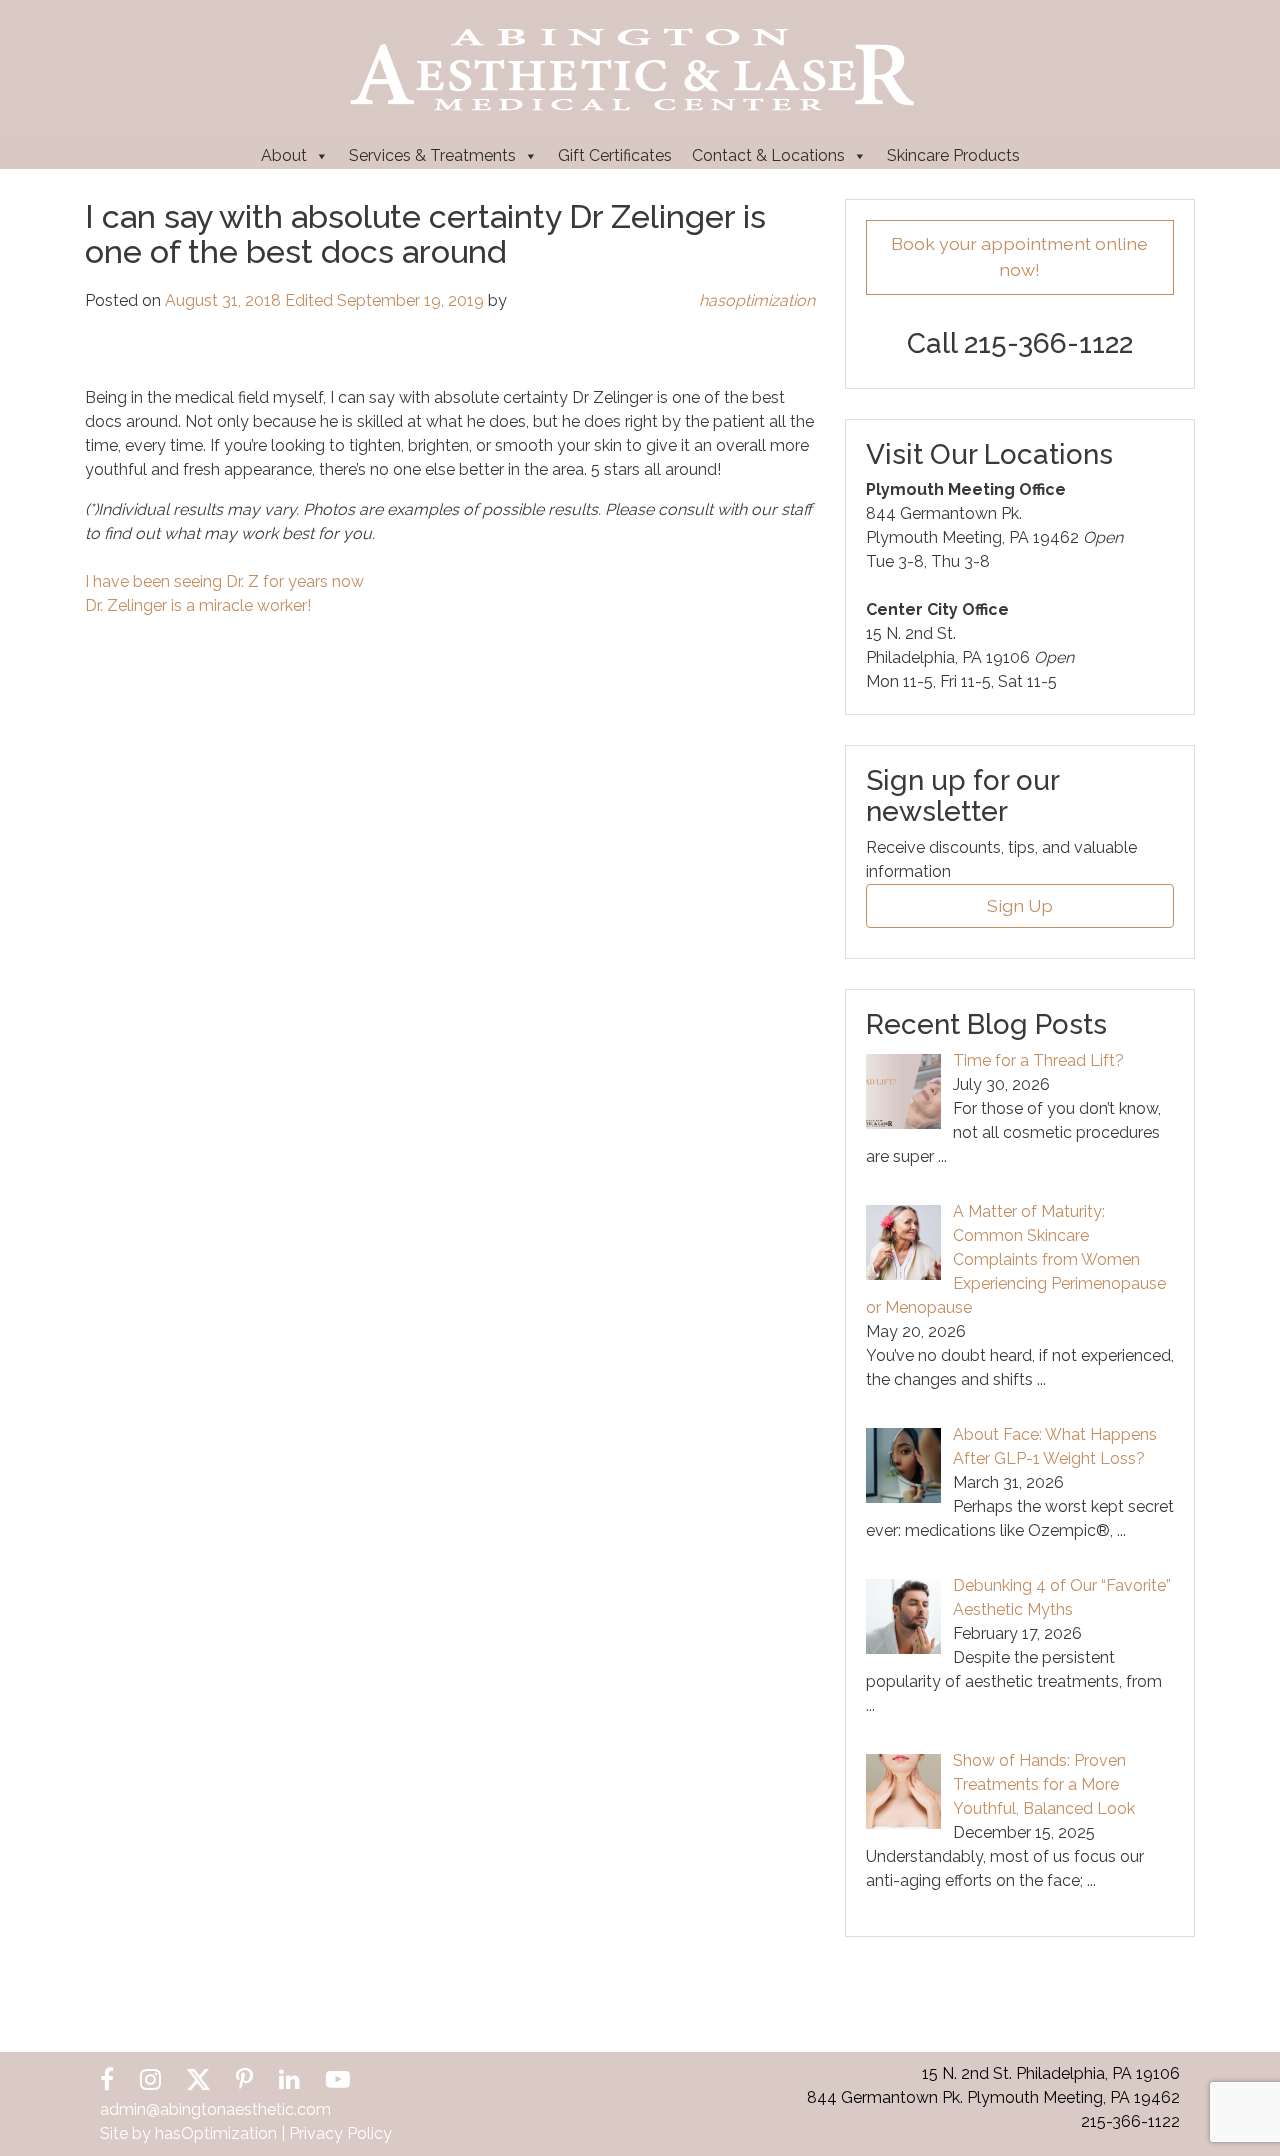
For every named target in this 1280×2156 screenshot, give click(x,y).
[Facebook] (107, 2079)
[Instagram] (150, 2079)
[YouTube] (338, 2079)
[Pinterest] (244, 2079)
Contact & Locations (768, 155)
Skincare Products (953, 155)
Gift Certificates (615, 155)
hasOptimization (216, 2133)
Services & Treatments (432, 155)
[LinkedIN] (289, 2079)
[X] (198, 2079)
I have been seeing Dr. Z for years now (224, 581)
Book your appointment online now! (1019, 256)
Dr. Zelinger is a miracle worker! (198, 605)
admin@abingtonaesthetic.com (215, 2109)
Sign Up (1020, 905)
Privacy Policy (340, 2133)
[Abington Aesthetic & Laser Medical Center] (632, 68)
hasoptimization (757, 300)
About (284, 155)
